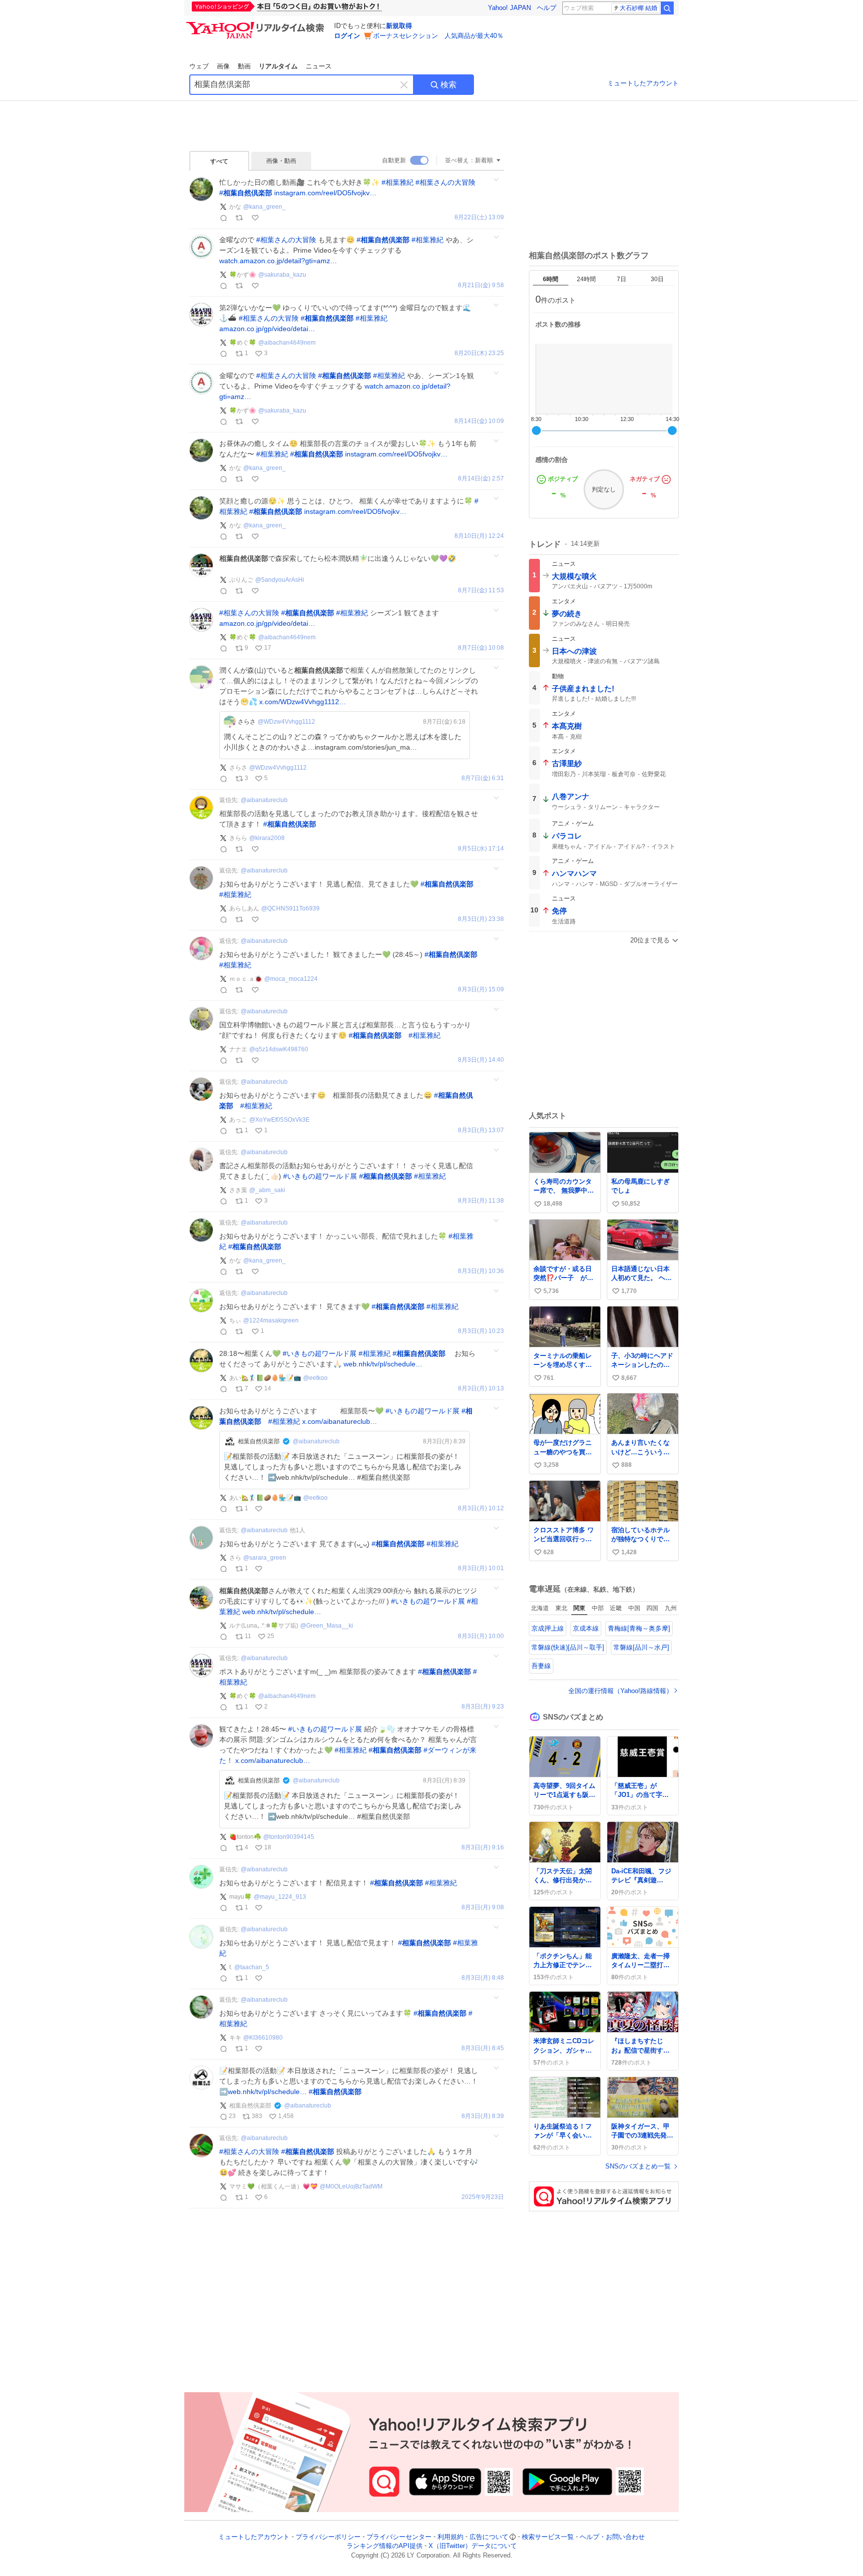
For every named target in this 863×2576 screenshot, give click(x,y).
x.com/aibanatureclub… (340, 1421)
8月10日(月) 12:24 (479, 536)
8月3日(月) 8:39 (483, 2116)
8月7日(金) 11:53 (481, 591)
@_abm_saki (267, 1190)
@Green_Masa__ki (327, 1626)
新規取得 (399, 26)
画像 (223, 66)
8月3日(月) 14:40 (481, 1060)
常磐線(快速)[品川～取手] (568, 1647)
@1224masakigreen (271, 1320)
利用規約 (450, 2537)
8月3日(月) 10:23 (481, 1331)
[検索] (667, 8)
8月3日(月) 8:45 (483, 2048)
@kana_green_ (264, 207)
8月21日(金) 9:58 (481, 285)
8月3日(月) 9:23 (483, 1707)
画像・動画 (281, 161)
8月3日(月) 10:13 (481, 1389)
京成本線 (586, 1628)
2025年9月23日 (483, 2197)
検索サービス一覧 (548, 2537)
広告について (489, 2537)
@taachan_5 (252, 1967)
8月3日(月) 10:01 (481, 1568)
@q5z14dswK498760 (279, 1049)
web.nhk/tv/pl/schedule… (383, 1364)
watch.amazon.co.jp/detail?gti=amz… (278, 261)
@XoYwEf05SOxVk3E (279, 1120)
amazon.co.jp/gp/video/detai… (267, 329)
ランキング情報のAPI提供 (385, 2546)
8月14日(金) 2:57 (481, 479)
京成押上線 (548, 1628)
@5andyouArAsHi (280, 580)
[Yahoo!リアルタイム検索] (257, 24)
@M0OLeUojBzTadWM (351, 2186)
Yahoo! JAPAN (509, 8)
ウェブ (199, 66)
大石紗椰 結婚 (639, 8)
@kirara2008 (267, 838)
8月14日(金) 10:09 (479, 421)
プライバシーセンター (399, 2537)
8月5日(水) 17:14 (481, 849)
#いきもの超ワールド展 (320, 1176)
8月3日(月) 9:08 (483, 1908)
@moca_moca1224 (291, 979)
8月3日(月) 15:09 (481, 990)
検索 (448, 85)
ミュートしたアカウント (643, 83)
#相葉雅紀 (398, 182)
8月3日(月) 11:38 (481, 1201)
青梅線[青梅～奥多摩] (639, 1628)
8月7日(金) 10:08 (481, 648)
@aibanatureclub (264, 800)
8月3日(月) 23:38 (481, 919)
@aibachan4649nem (287, 343)
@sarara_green (265, 1558)
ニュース (319, 66)
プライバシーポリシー (328, 2537)
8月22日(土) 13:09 (479, 217)
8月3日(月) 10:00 (481, 1636)
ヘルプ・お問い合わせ (612, 2537)
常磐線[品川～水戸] (641, 1647)
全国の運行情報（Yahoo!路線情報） (621, 1691)
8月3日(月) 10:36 (481, 1271)
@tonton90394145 (289, 1837)
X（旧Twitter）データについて (473, 2546)
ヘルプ (547, 8)
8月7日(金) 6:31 (483, 778)
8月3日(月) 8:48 (483, 1978)
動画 (244, 66)
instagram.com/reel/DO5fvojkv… (325, 193)
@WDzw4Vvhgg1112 (286, 722)
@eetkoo (315, 1378)
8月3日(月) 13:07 (481, 1130)
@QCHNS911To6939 (290, 908)
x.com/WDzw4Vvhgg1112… (303, 702)
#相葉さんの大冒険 (445, 182)
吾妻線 (541, 1666)
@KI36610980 (263, 2038)
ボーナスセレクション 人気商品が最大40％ (438, 36)
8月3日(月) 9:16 (483, 1848)
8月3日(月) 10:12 (481, 1508)
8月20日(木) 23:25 (479, 353)
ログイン (347, 36)
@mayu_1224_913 (280, 1897)
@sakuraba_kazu (282, 275)
